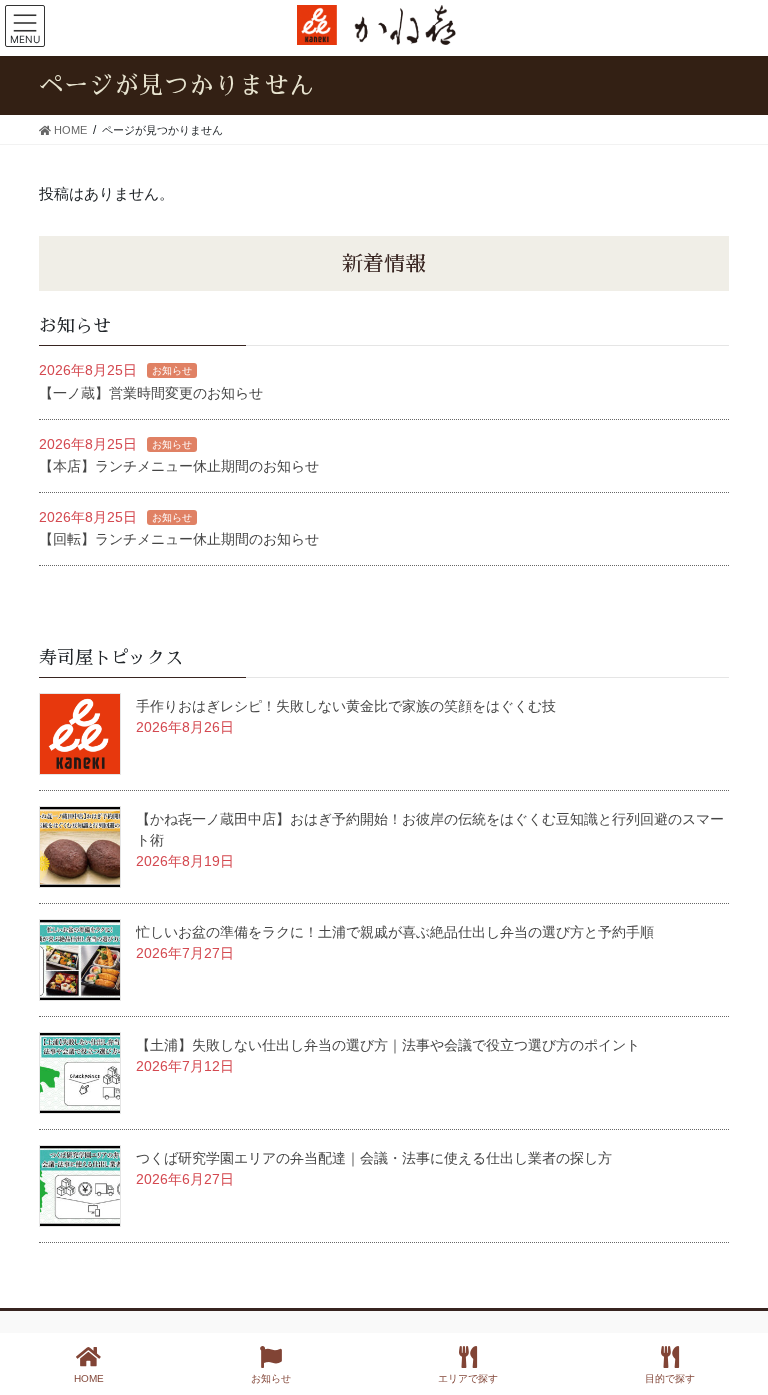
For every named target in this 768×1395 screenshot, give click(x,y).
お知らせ (172, 370)
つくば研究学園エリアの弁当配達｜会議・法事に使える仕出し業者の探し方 (374, 1158)
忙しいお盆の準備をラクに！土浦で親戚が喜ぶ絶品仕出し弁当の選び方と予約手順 (395, 932)
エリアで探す (468, 1378)
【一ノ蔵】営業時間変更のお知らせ (151, 393)
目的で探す (670, 1378)
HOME (89, 1378)
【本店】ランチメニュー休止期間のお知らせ (179, 466)
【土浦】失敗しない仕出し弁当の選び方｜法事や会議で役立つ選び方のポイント (388, 1045)
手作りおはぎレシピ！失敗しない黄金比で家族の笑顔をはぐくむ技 (346, 706)
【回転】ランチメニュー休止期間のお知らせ (179, 539)
